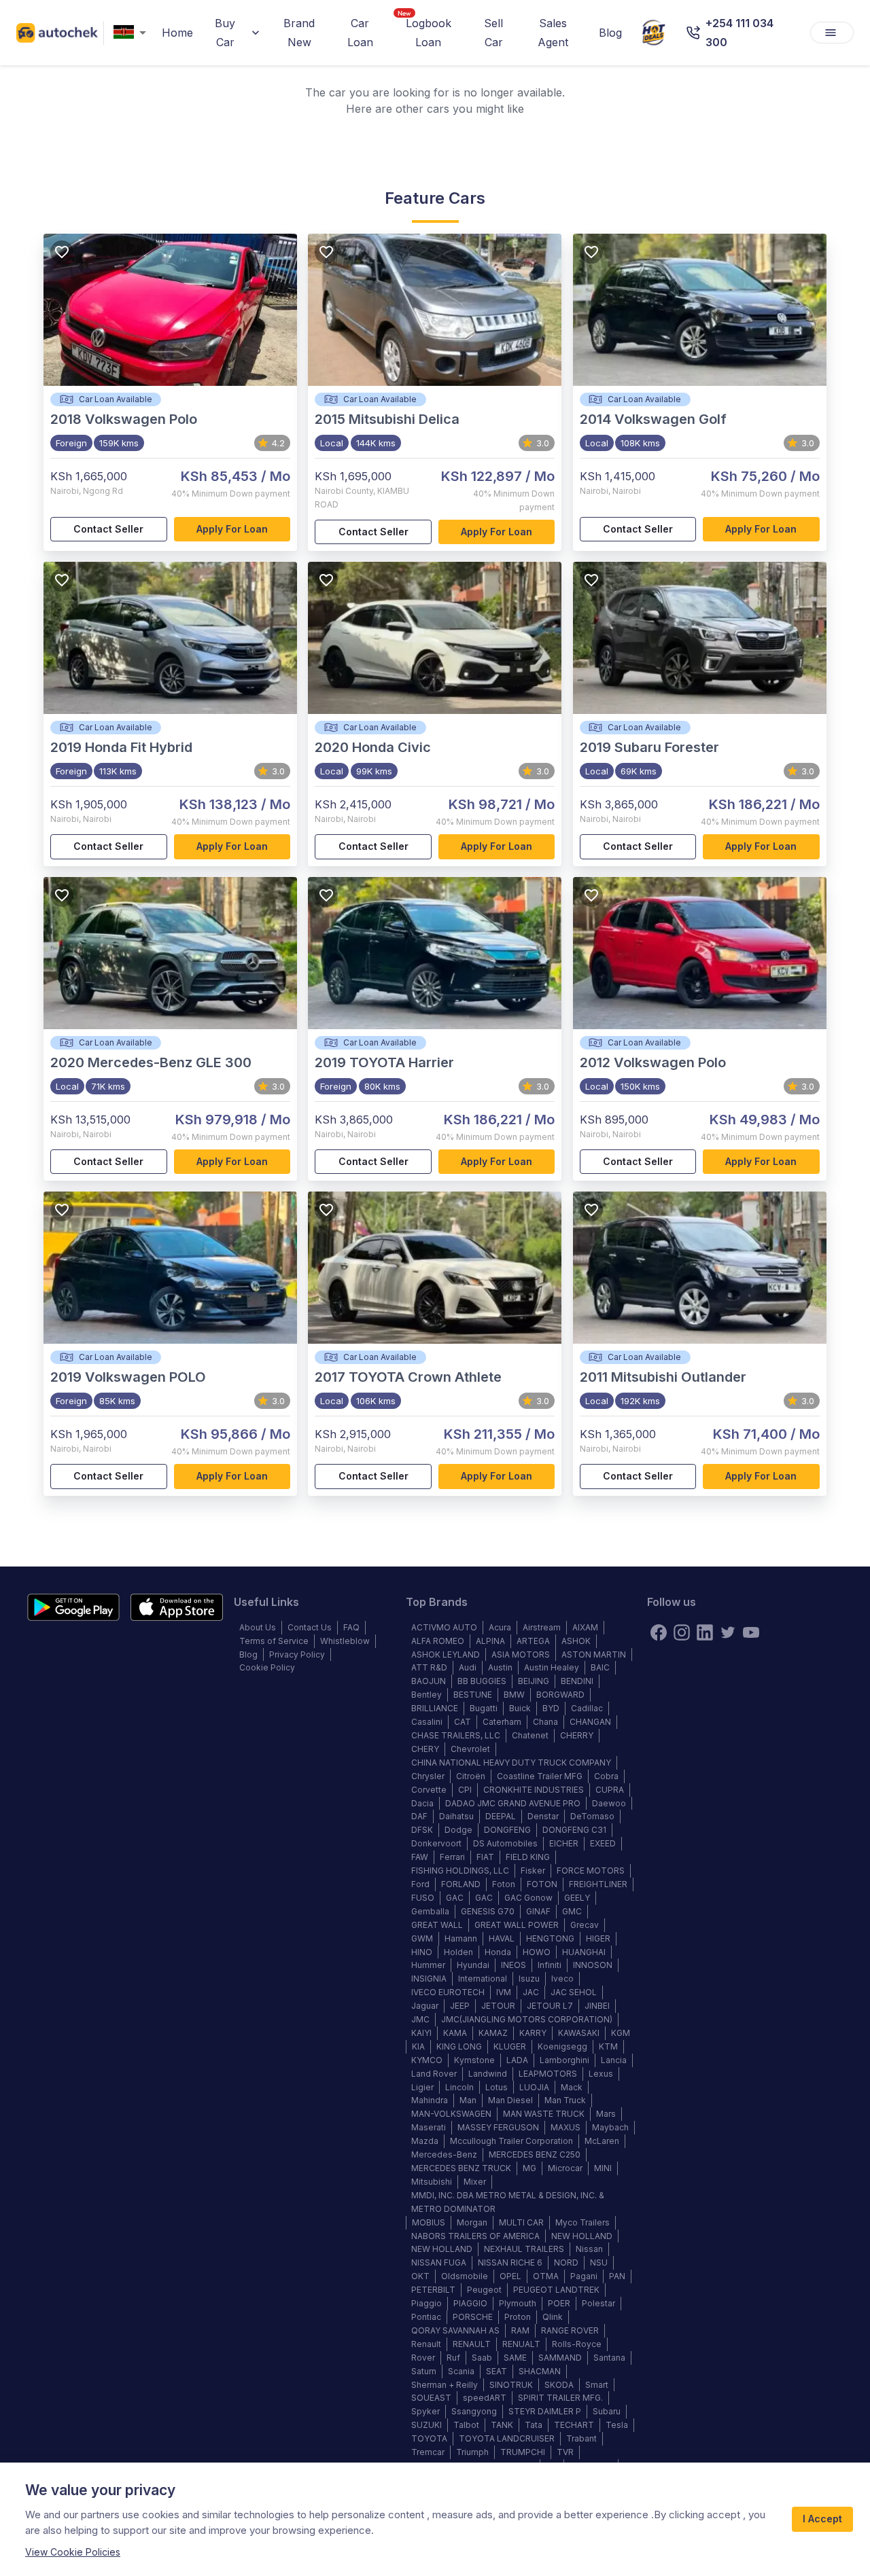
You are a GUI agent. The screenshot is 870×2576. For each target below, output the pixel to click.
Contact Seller (108, 529)
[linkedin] (705, 1632)
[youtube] (751, 1632)
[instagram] (682, 1632)
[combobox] (133, 33)
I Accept (822, 2519)
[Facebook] (659, 1632)
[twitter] (728, 1632)
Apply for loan (232, 529)
